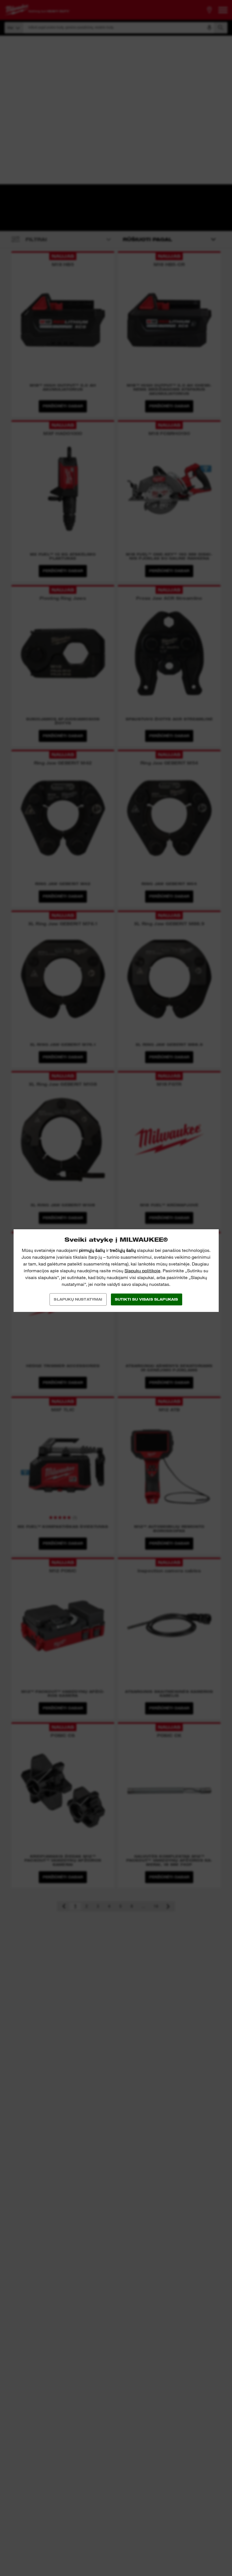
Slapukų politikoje (142, 1271)
